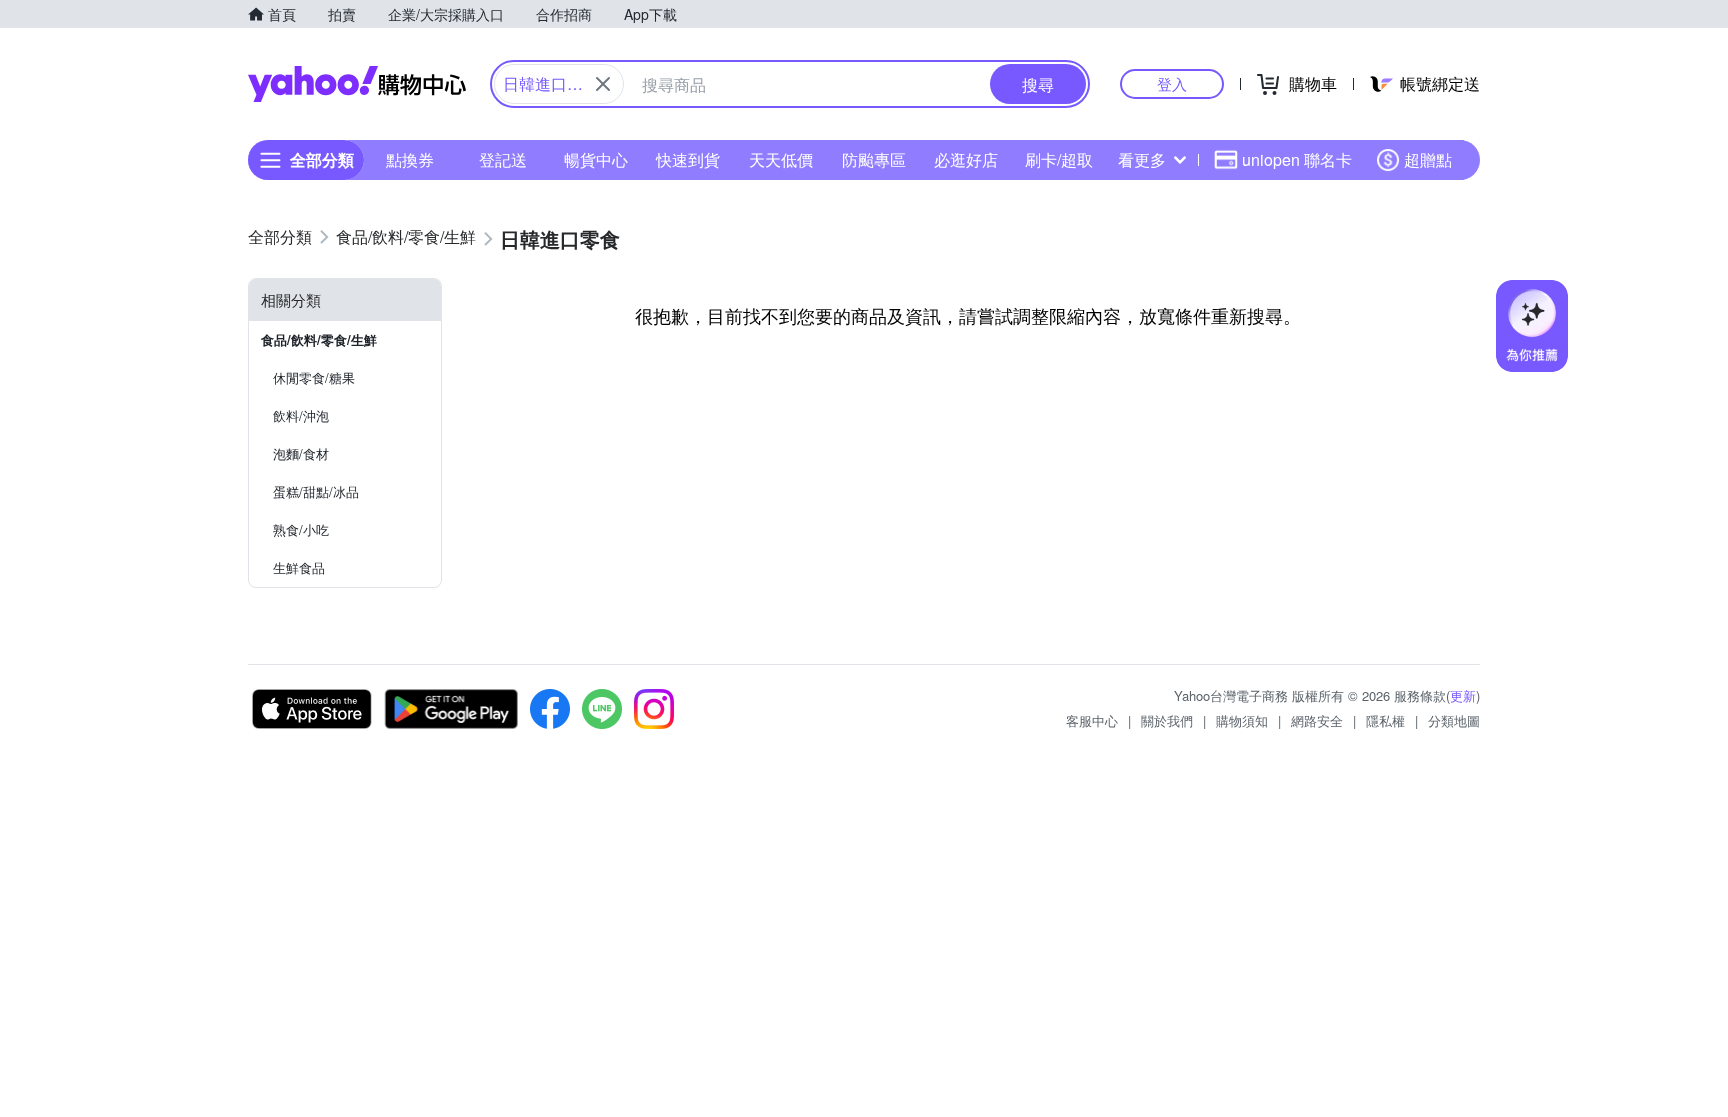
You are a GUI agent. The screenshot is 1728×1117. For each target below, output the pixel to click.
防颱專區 (874, 159)
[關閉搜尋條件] (603, 84)
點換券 (410, 159)
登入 (1172, 83)
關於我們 (1167, 720)
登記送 (503, 159)
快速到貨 (688, 159)
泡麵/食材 (301, 453)
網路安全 (1317, 720)
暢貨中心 (596, 159)
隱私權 (1385, 720)
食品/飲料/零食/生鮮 (319, 339)
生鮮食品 (299, 567)
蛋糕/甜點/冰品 (316, 491)
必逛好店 (966, 159)
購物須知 (1242, 720)
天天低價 (781, 159)
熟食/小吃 (301, 529)
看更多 (1142, 159)
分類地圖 (1454, 720)
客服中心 (1092, 720)
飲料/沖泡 (301, 415)
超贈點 (1428, 159)
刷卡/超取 (1059, 159)
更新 (1463, 695)
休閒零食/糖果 (314, 377)
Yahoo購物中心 (357, 84)
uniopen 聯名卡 (1297, 159)
